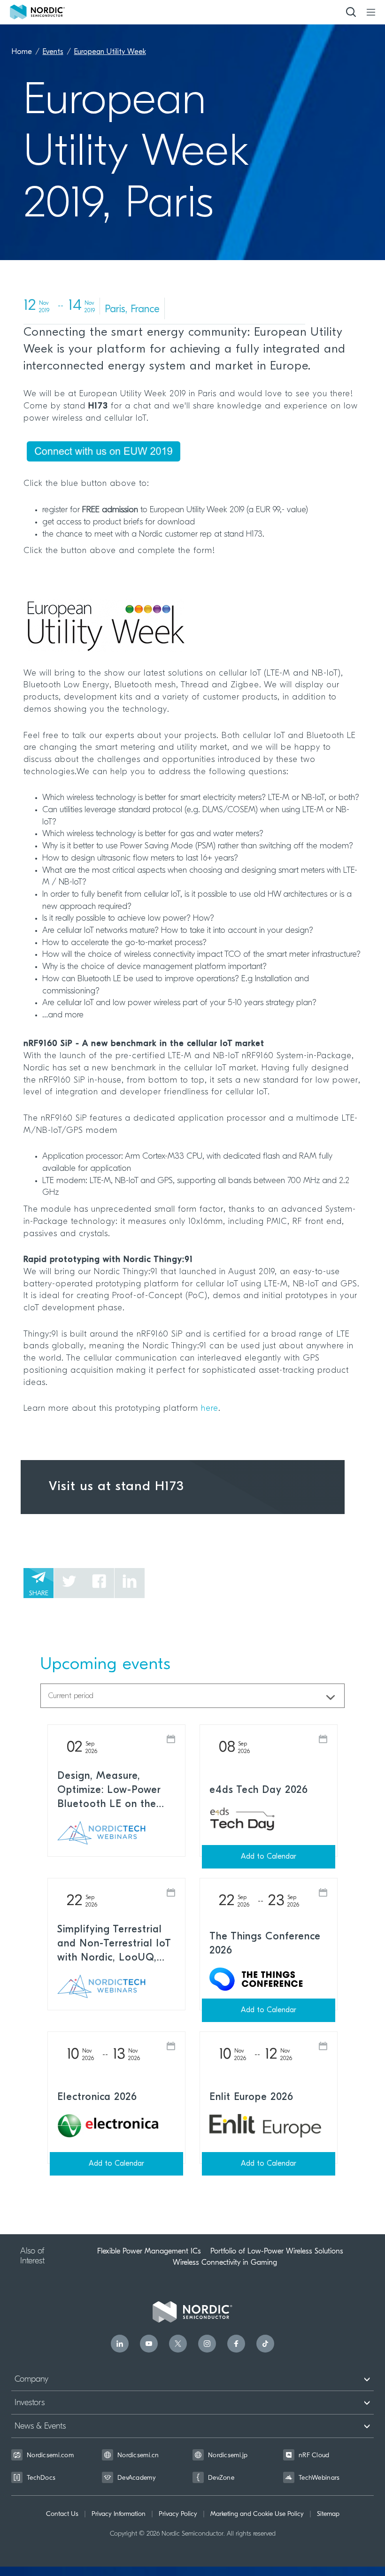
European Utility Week (110, 52)
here (210, 1409)
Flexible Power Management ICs (149, 2251)
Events (53, 52)
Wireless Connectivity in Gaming (225, 2262)
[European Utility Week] (192, 626)
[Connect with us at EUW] (192, 452)
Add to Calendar (269, 1857)
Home (22, 52)
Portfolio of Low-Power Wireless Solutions (277, 2251)
